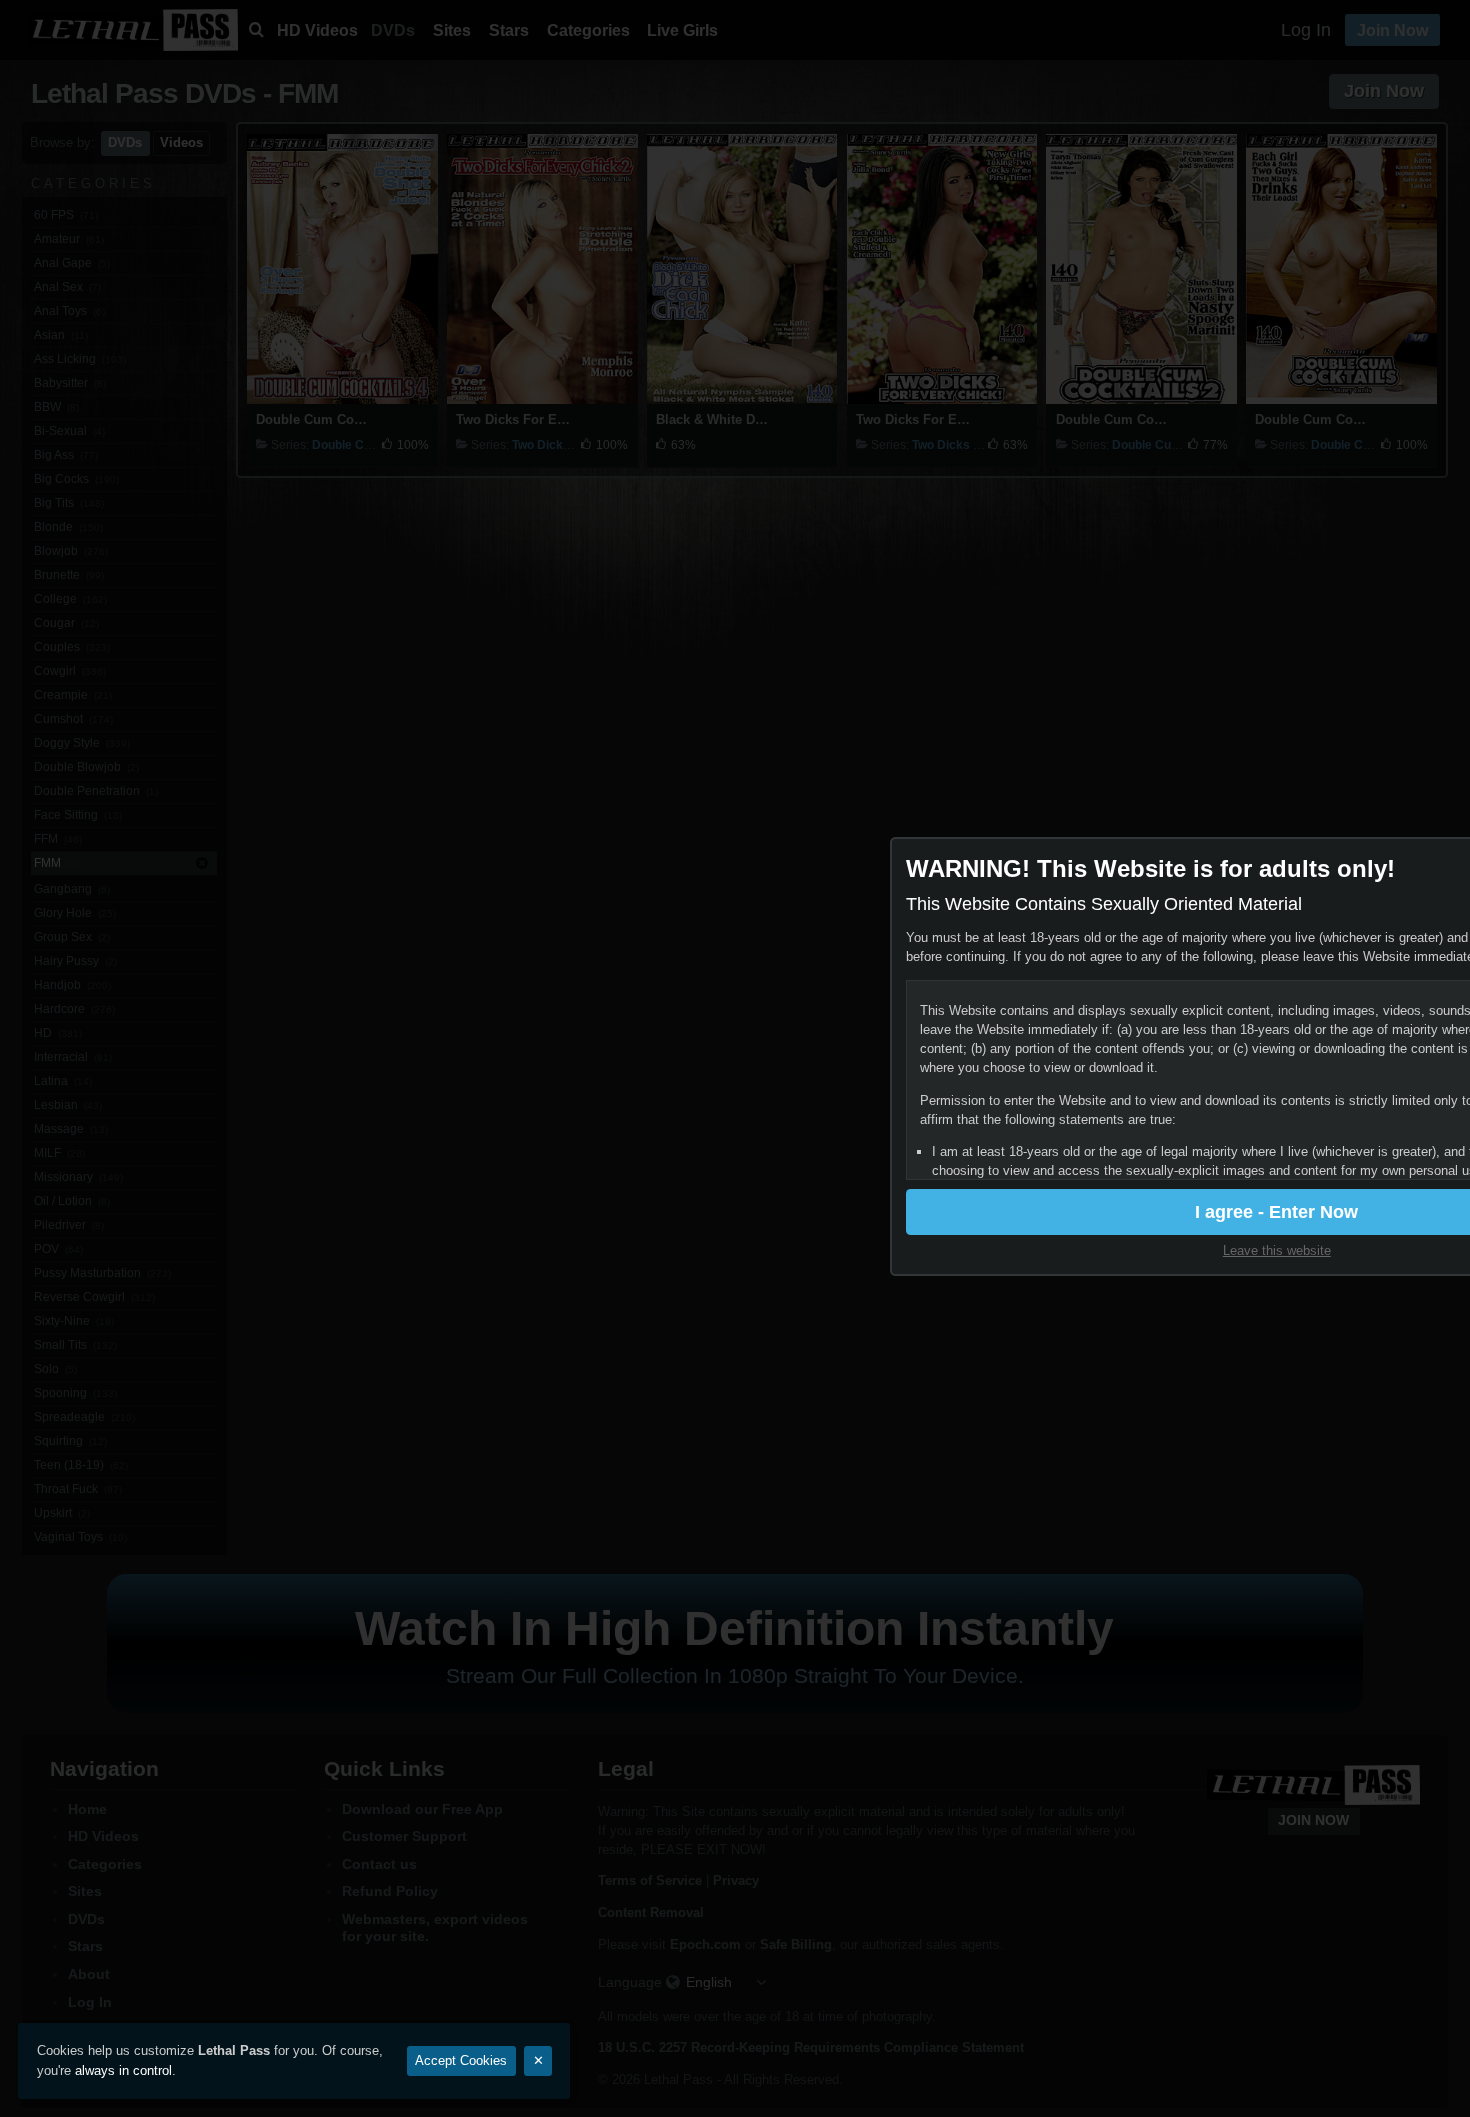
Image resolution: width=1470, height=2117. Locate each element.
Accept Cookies (461, 2060)
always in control (123, 2070)
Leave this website (1277, 1250)
